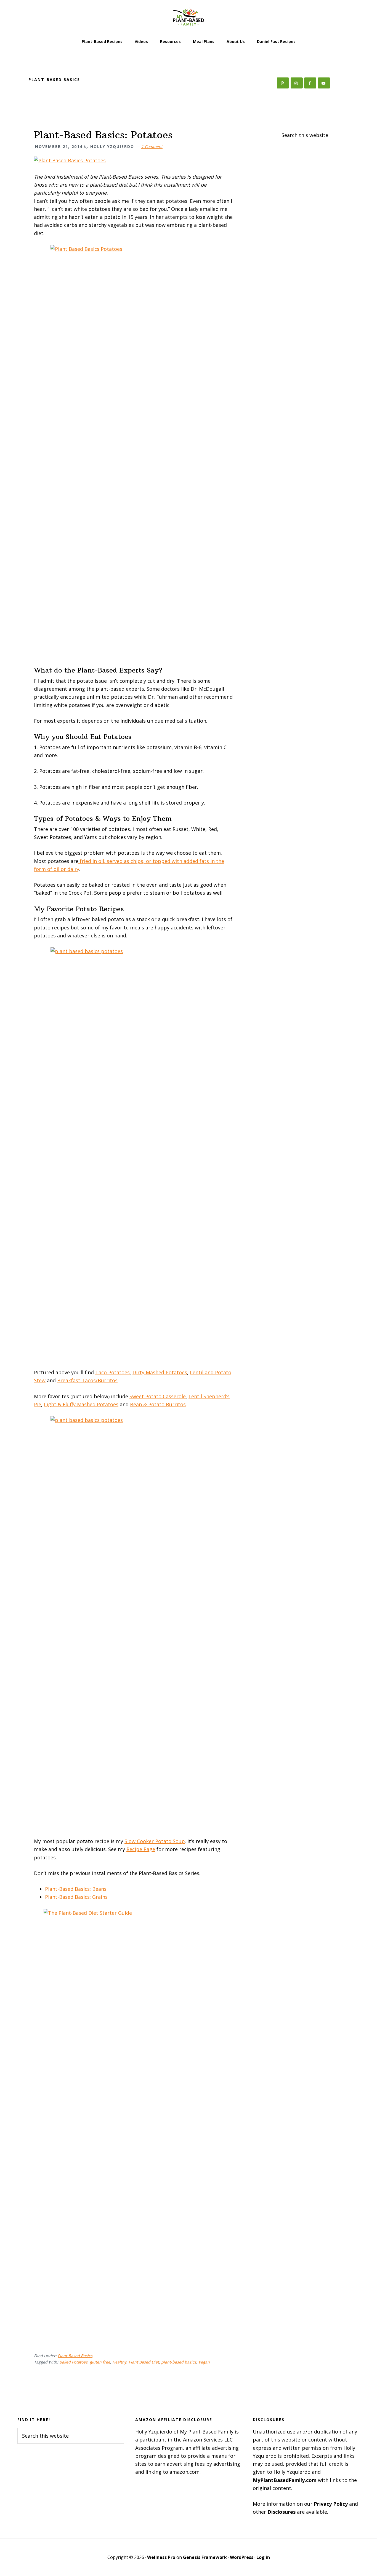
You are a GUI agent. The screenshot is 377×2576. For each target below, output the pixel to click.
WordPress (242, 2557)
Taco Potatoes (112, 1372)
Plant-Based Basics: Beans (76, 1889)
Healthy (119, 2362)
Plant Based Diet (144, 2362)
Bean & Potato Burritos (158, 1404)
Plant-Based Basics (75, 2356)
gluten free (100, 2362)
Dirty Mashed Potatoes (160, 1372)
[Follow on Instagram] (297, 83)
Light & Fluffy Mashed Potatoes (81, 1404)
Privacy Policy (331, 2504)
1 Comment (152, 146)
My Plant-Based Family (189, 17)
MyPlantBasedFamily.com (285, 2480)
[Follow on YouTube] (324, 83)
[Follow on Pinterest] (283, 83)
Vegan (204, 2362)
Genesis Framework (205, 2557)
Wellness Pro (161, 2557)
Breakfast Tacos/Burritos (87, 1380)
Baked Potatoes (73, 2362)
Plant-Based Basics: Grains (76, 1897)
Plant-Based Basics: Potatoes (103, 135)
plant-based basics (179, 2362)
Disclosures (282, 2512)
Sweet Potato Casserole (158, 1396)
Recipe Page (141, 1849)
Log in (263, 2557)
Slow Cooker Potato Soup (155, 1841)
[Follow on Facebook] (310, 83)
